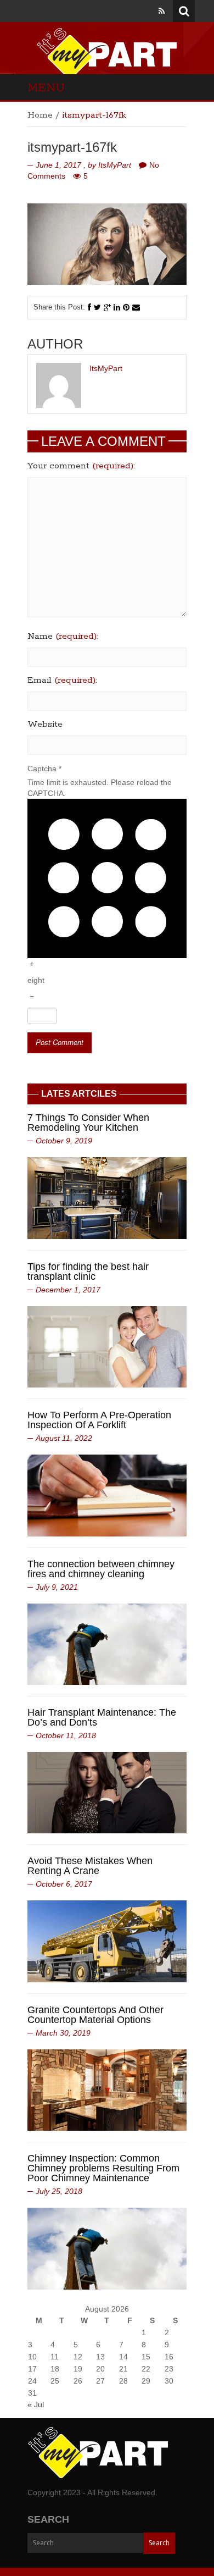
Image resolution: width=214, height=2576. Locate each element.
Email (62, 681)
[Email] (136, 307)
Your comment (81, 466)
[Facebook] (89, 307)
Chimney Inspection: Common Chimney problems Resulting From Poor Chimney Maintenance (103, 2168)
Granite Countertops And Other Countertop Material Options (95, 2015)
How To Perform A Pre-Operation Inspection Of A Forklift (99, 1420)
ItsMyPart (115, 165)
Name (63, 637)
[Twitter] (97, 307)
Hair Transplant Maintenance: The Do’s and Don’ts (102, 1717)
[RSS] (162, 11)
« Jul (36, 2404)
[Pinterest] (126, 307)
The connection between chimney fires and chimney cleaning (101, 1569)
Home (40, 115)
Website (45, 725)
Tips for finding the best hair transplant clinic (88, 1272)
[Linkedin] (117, 307)
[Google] (107, 307)
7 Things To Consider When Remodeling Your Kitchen (88, 1123)
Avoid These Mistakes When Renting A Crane (90, 1866)
